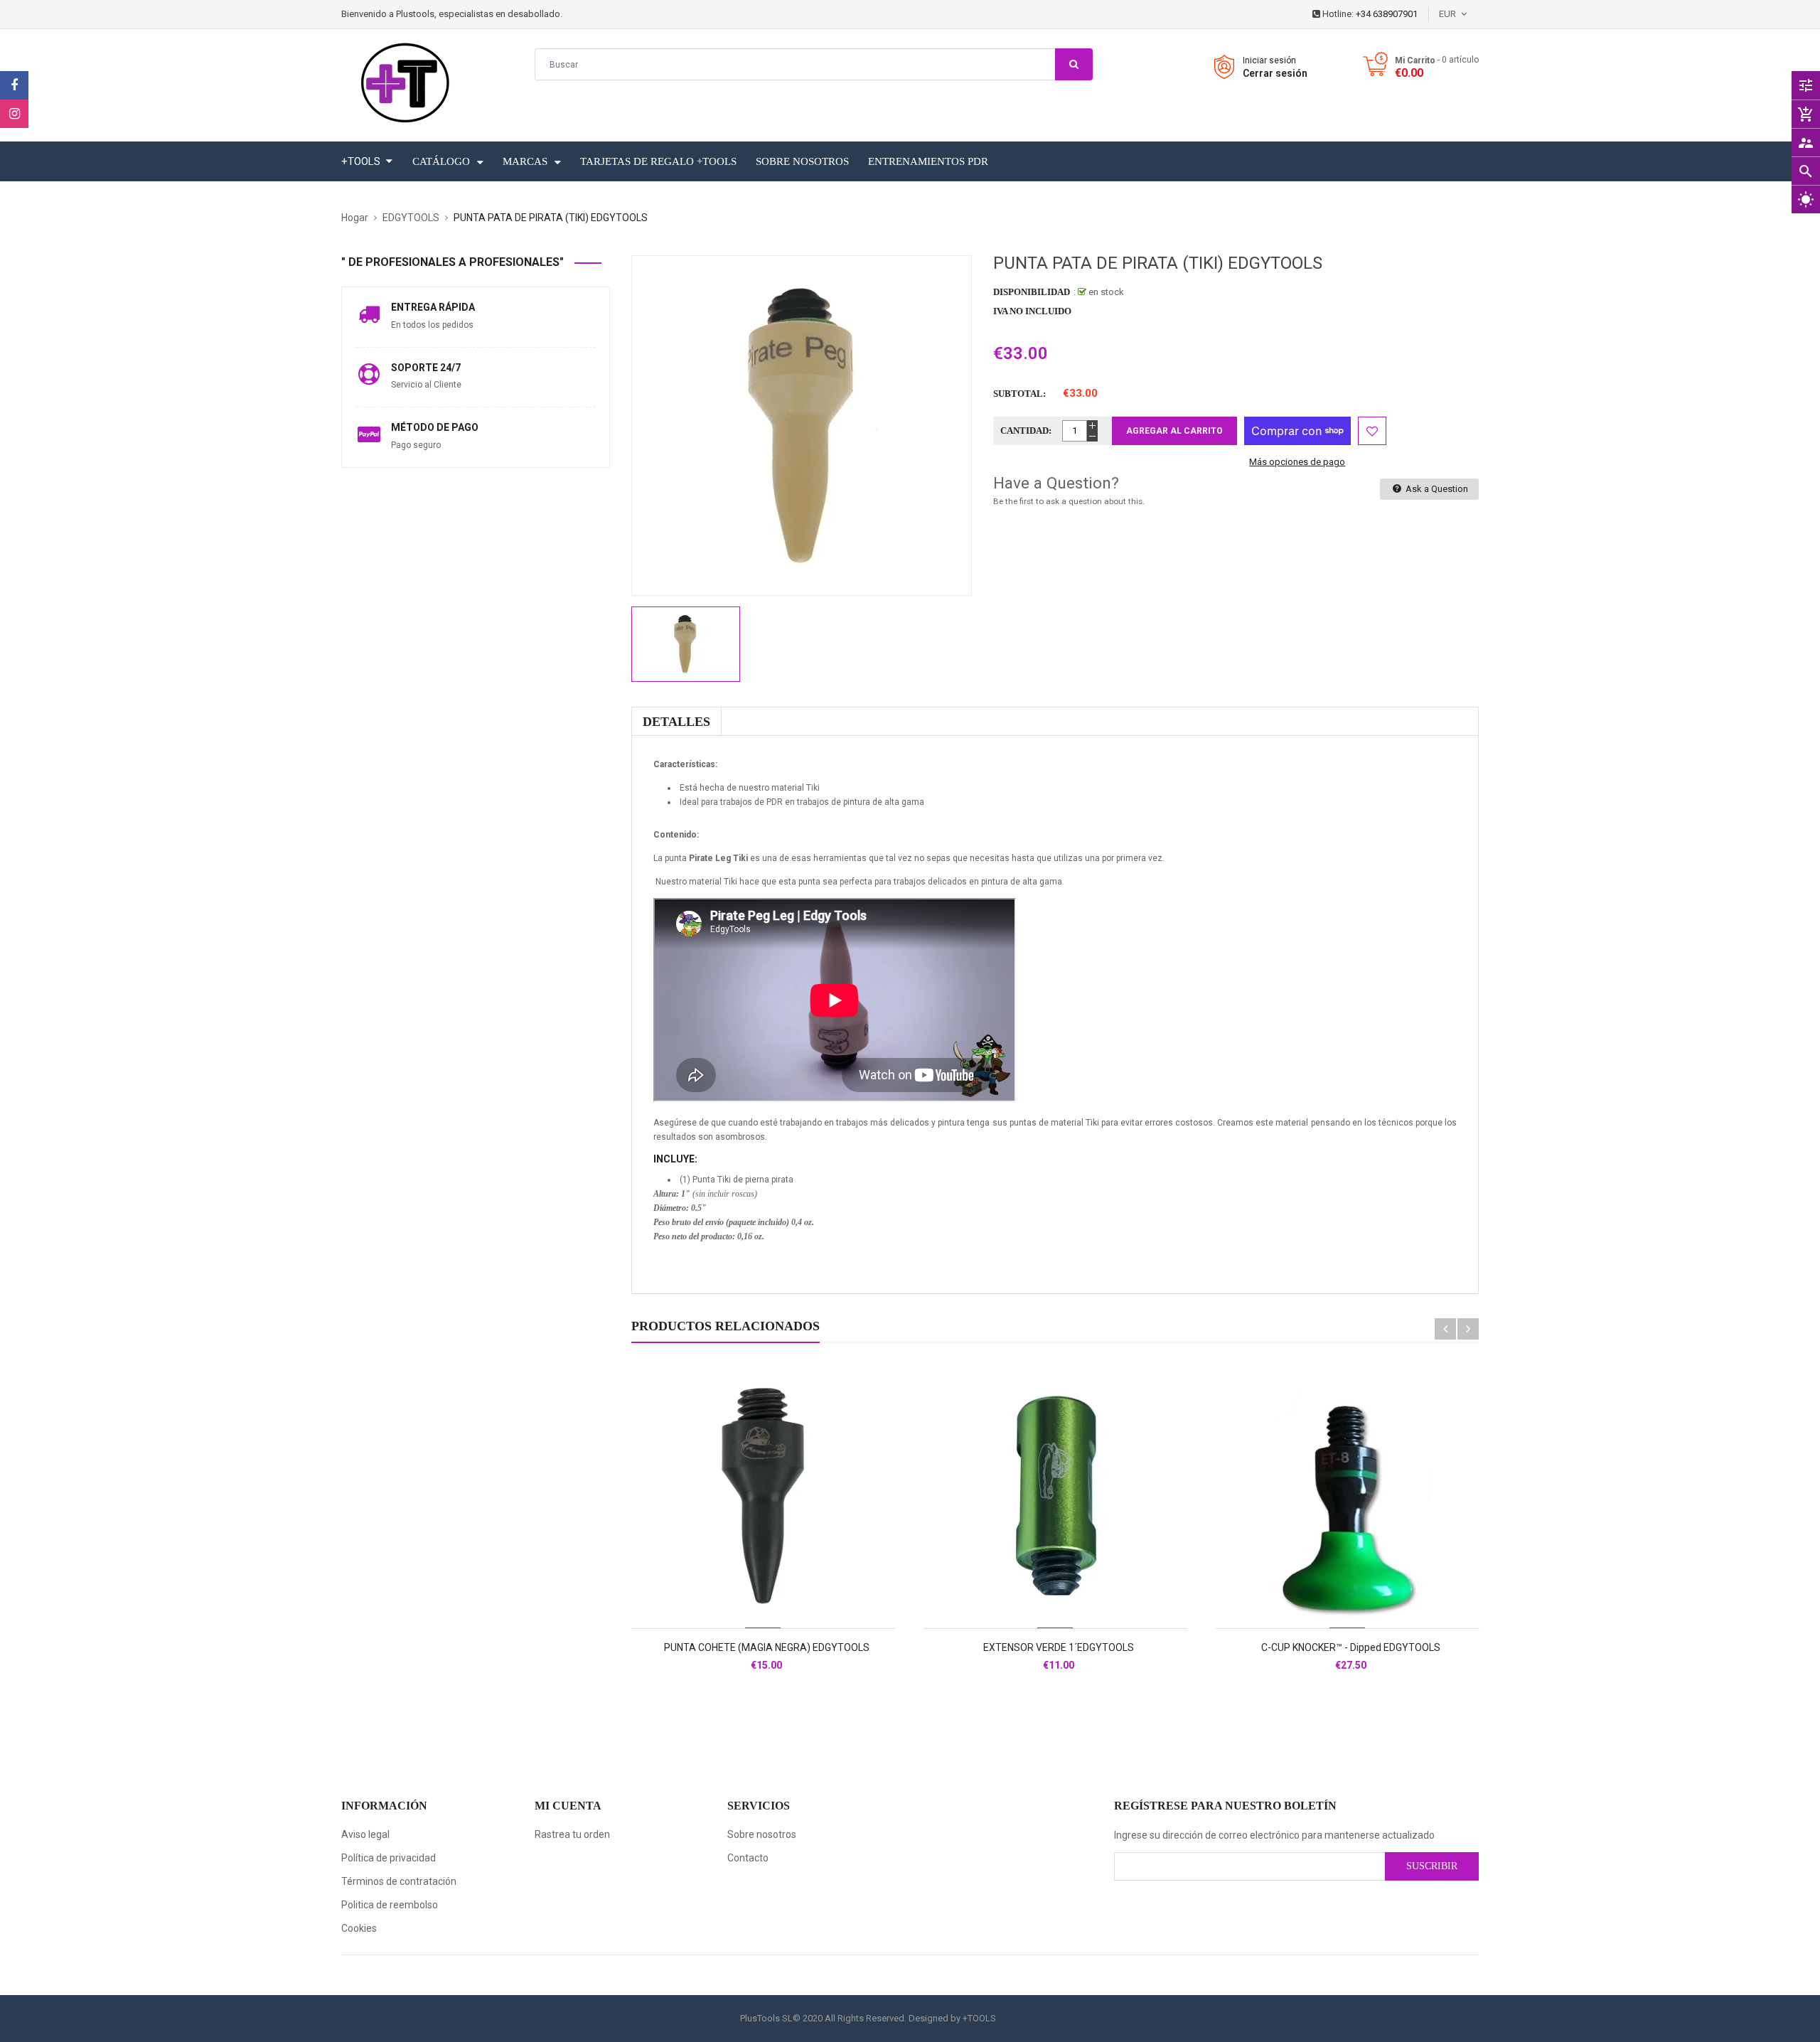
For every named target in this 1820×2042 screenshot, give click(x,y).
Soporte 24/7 (426, 368)
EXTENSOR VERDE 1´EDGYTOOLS (1059, 1647)
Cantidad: (1026, 431)
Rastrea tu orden (572, 1834)
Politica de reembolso (390, 1905)
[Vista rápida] (794, 1541)
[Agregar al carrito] (763, 1541)
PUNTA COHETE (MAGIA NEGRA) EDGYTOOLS (767, 1647)
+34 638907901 (1387, 14)
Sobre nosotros (762, 1834)
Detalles (676, 722)
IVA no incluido (1032, 311)
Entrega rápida (433, 307)
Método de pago (435, 427)
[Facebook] (14, 85)
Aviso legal (365, 1834)
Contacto (748, 1858)
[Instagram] (14, 114)
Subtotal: (1019, 394)
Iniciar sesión (1269, 60)
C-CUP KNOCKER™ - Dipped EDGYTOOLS (1351, 1647)
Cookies (359, 1928)
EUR (1470, 14)
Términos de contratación (399, 1881)
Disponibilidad (1032, 292)
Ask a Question (1436, 489)
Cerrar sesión (1275, 73)
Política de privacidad (389, 1858)
